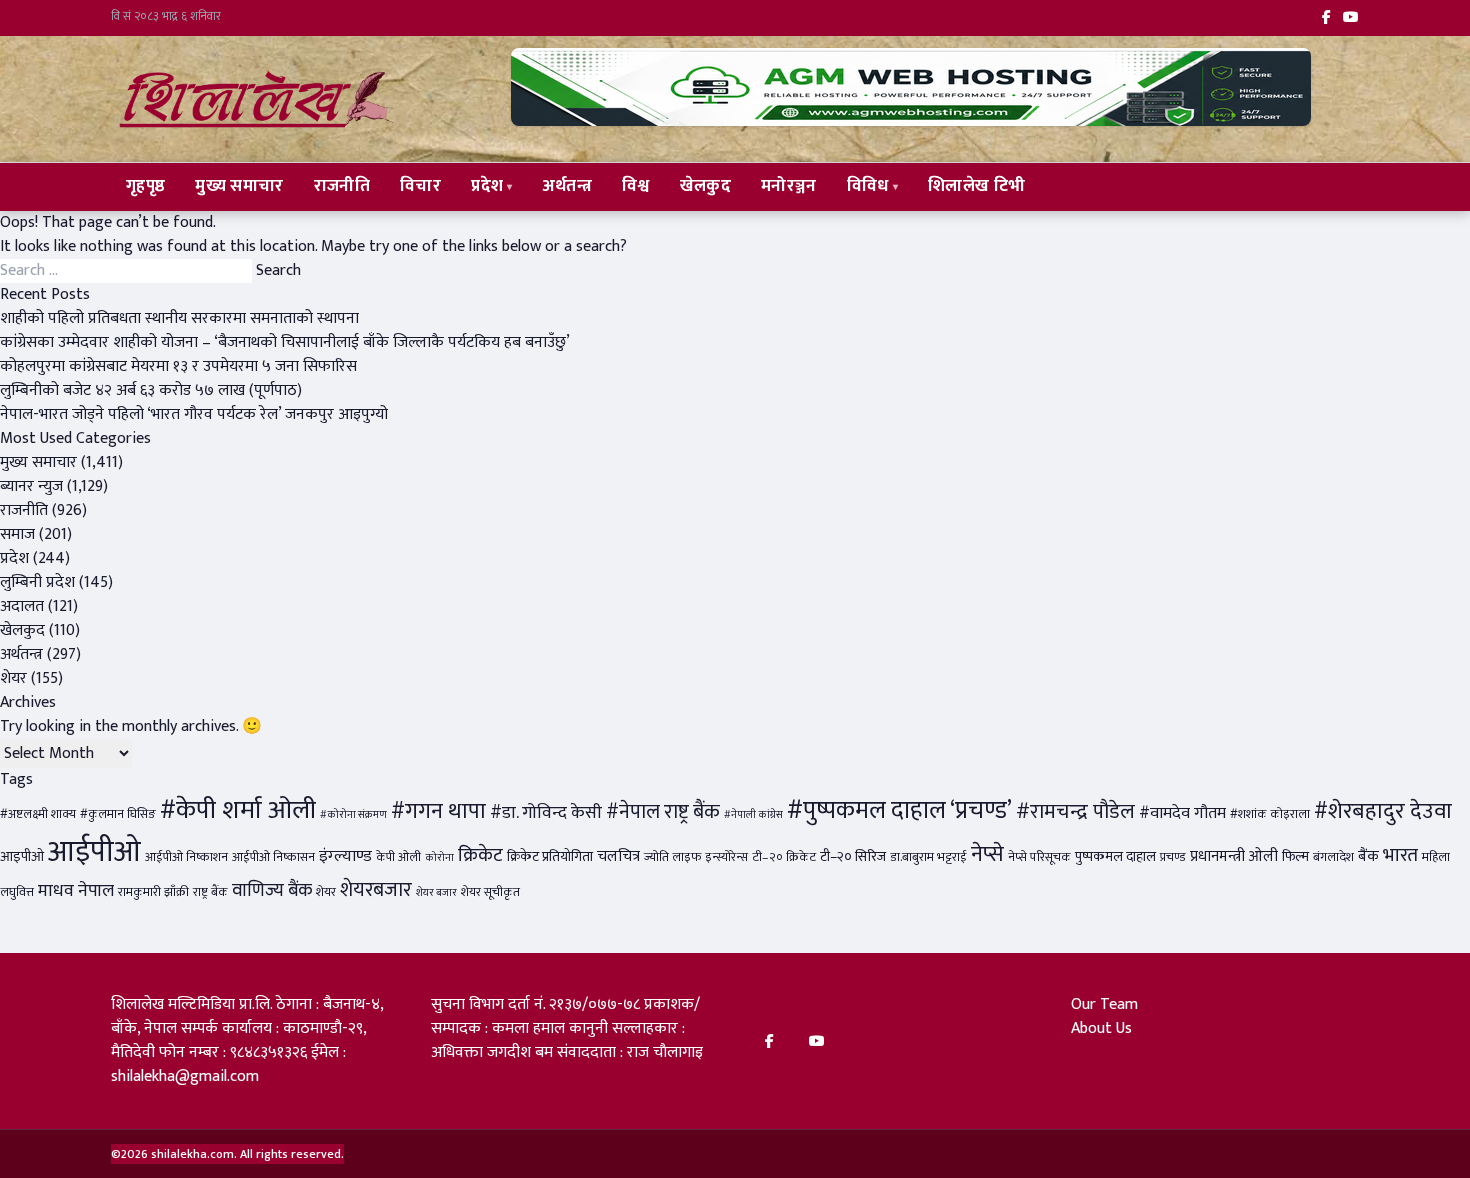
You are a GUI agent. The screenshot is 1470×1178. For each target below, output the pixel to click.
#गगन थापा (438, 811)
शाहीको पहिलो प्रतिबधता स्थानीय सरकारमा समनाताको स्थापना (179, 318)
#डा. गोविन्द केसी (546, 812)
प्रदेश (487, 186)
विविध (868, 186)
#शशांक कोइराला (1270, 814)
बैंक (1368, 856)
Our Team (1104, 1004)
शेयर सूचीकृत (490, 892)
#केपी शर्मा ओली (238, 810)
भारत (1400, 855)
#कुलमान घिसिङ (118, 814)
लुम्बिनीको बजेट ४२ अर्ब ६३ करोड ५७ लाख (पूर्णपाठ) (151, 390)
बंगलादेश (1333, 857)
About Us (1101, 1028)
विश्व (636, 186)
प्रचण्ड (1173, 857)
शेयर (13, 678)
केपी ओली (398, 857)
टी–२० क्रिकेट (784, 857)
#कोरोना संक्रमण (353, 815)
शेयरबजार (376, 890)
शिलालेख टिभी (976, 186)
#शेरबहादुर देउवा (1383, 811)
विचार (420, 186)
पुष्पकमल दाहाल (1115, 857)
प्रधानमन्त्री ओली (1234, 856)
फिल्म (1295, 857)
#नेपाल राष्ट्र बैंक (663, 812)
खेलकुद (705, 186)
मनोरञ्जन (789, 186)
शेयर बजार (436, 893)
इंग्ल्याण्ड (345, 856)
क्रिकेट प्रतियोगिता (550, 857)
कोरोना (439, 858)
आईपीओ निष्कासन (273, 857)
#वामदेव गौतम (1182, 813)
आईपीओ (94, 852)
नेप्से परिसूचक (1039, 857)
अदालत (22, 606)
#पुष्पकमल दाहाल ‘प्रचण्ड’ (899, 810)
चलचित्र (618, 856)
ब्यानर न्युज (31, 486)
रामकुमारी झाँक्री (153, 892)
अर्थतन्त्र (567, 186)
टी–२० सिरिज (853, 857)
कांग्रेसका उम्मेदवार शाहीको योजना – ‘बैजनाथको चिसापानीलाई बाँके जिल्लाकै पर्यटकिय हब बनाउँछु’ (285, 342)
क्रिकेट (480, 855)
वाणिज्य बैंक (272, 890)
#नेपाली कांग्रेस (753, 815)
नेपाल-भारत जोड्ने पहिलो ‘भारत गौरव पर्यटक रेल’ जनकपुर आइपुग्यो (194, 414)
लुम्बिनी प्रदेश (37, 582)
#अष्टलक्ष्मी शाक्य (38, 814)
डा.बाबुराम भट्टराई (928, 857)
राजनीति (342, 186)
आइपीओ (22, 857)
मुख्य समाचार (239, 186)
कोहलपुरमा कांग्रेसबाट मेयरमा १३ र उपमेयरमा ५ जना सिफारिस (178, 366)
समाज (17, 534)
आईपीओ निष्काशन (186, 857)
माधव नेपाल (76, 890)
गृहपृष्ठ (145, 186)
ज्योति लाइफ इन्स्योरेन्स (696, 857)
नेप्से (987, 854)
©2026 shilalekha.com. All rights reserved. (227, 1154)
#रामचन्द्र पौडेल (1075, 811)
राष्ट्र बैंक (210, 892)
